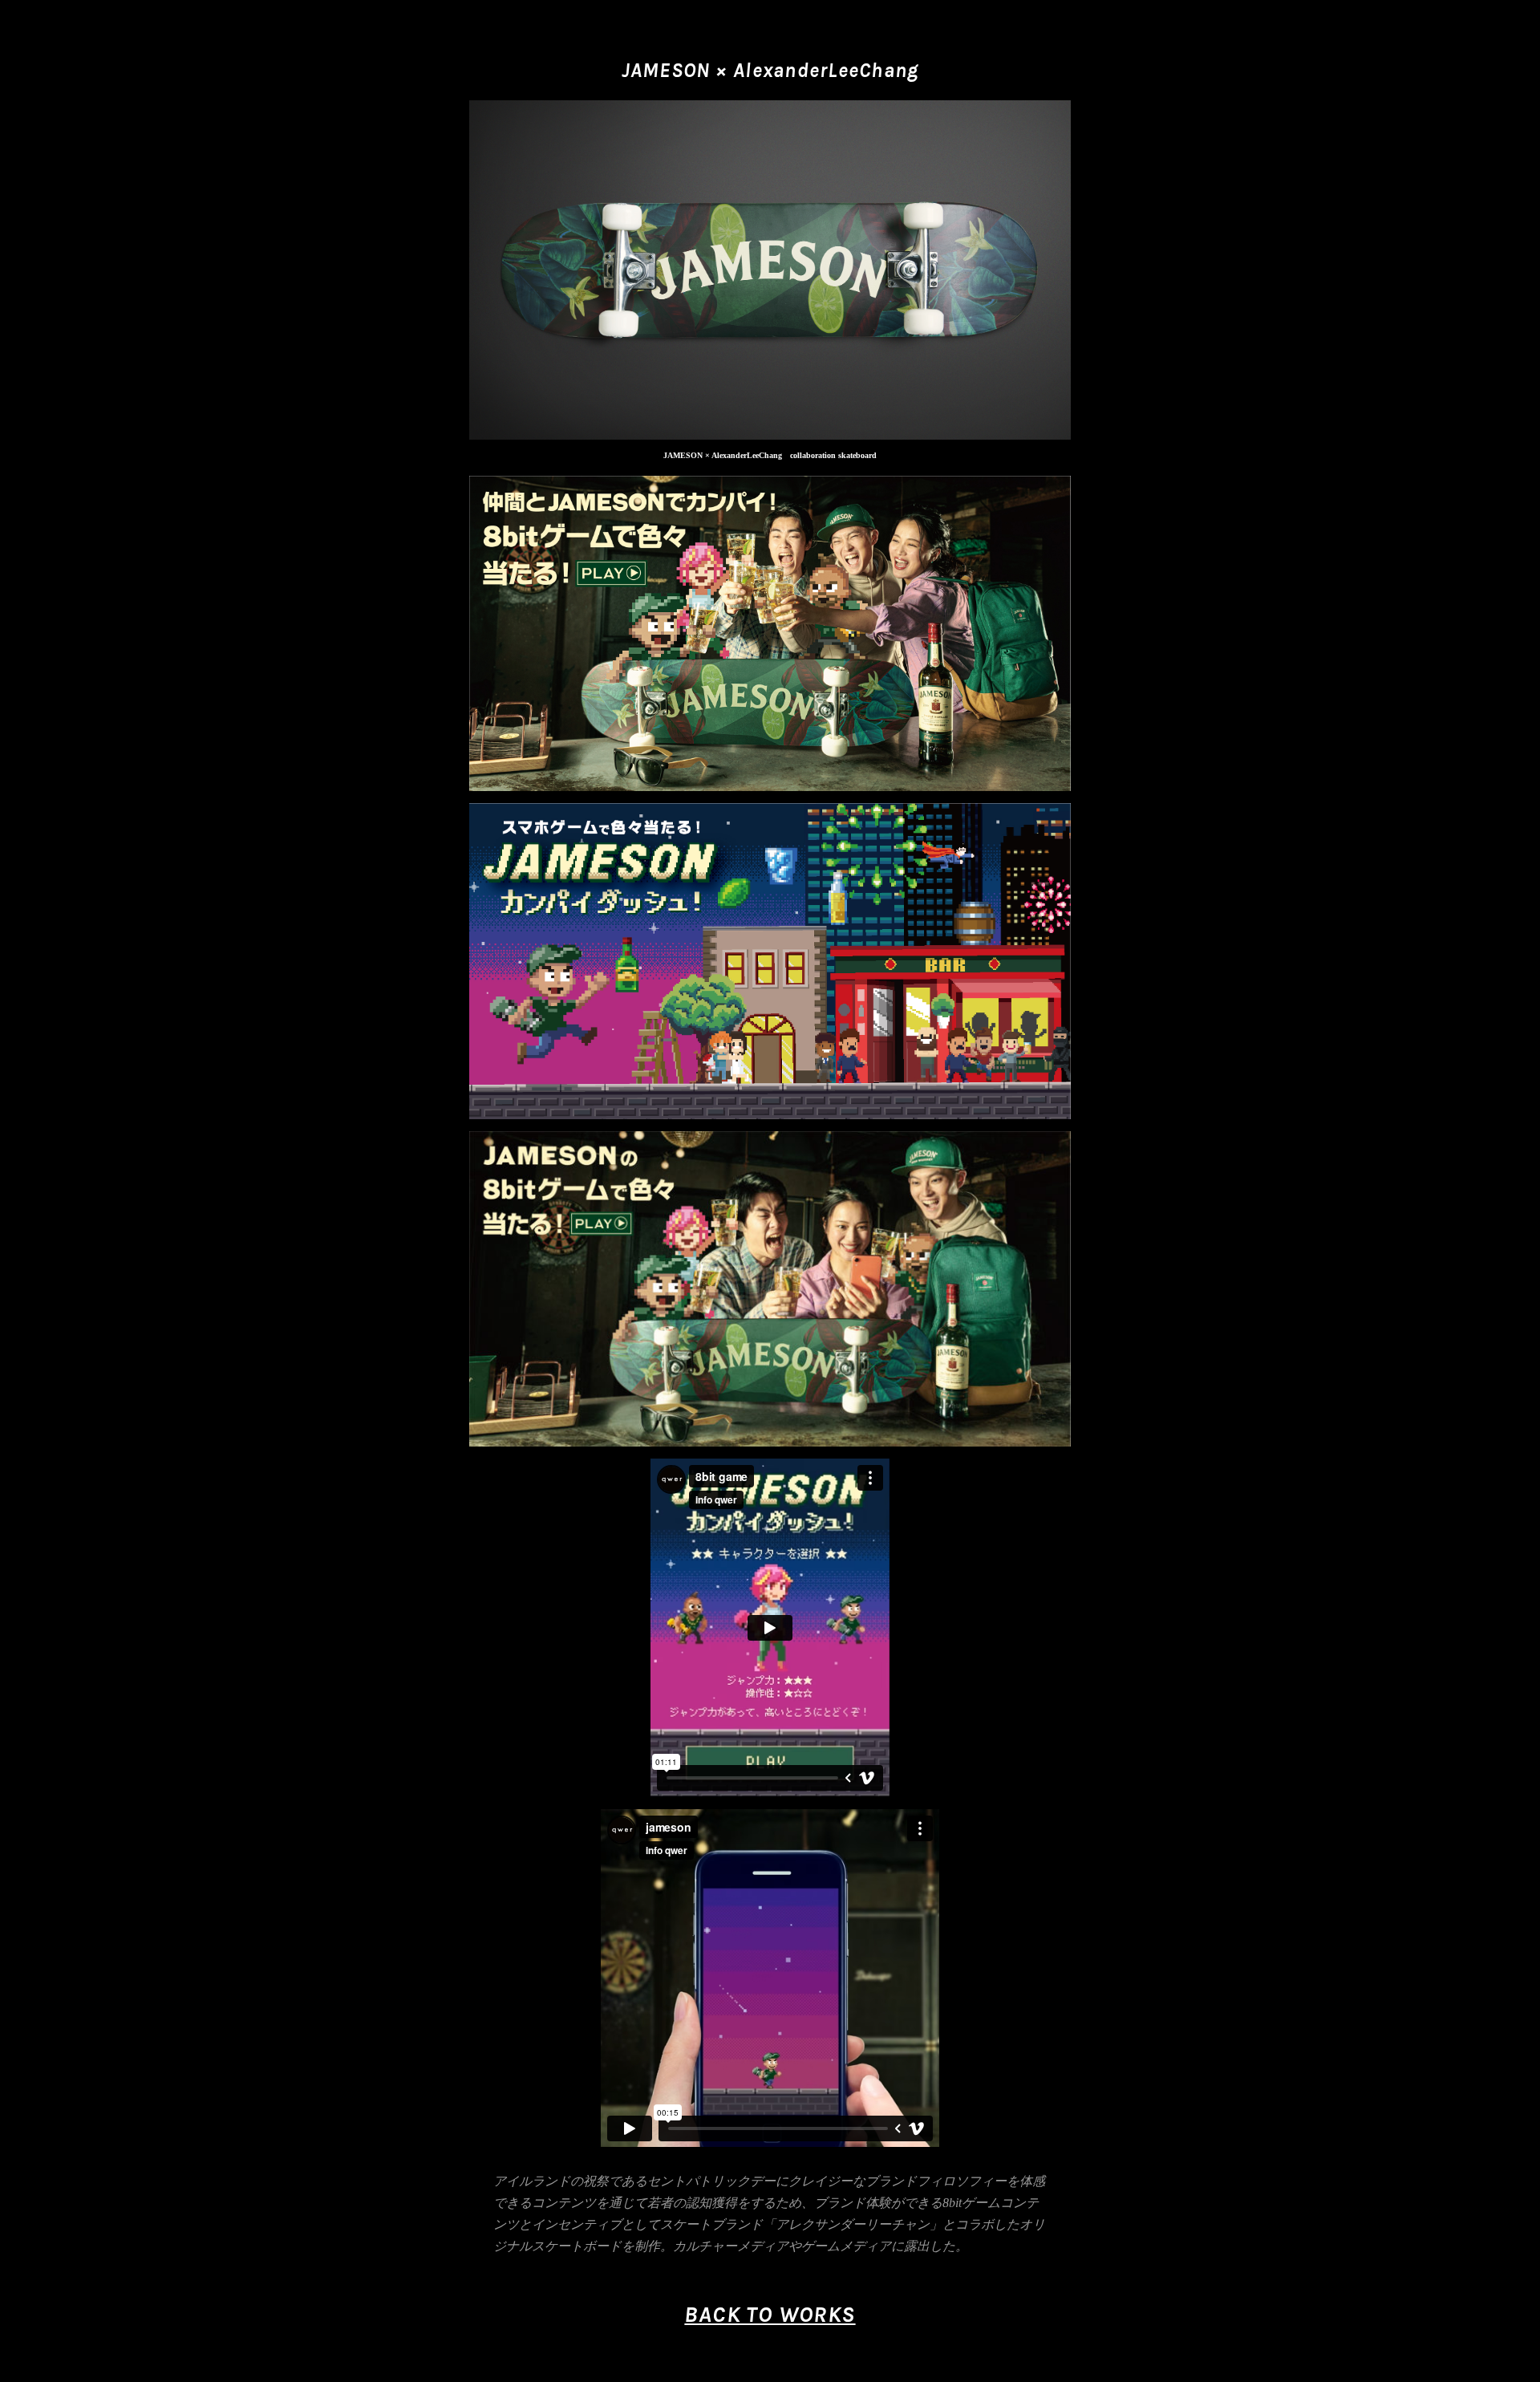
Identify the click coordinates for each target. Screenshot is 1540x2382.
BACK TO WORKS (770, 2315)
